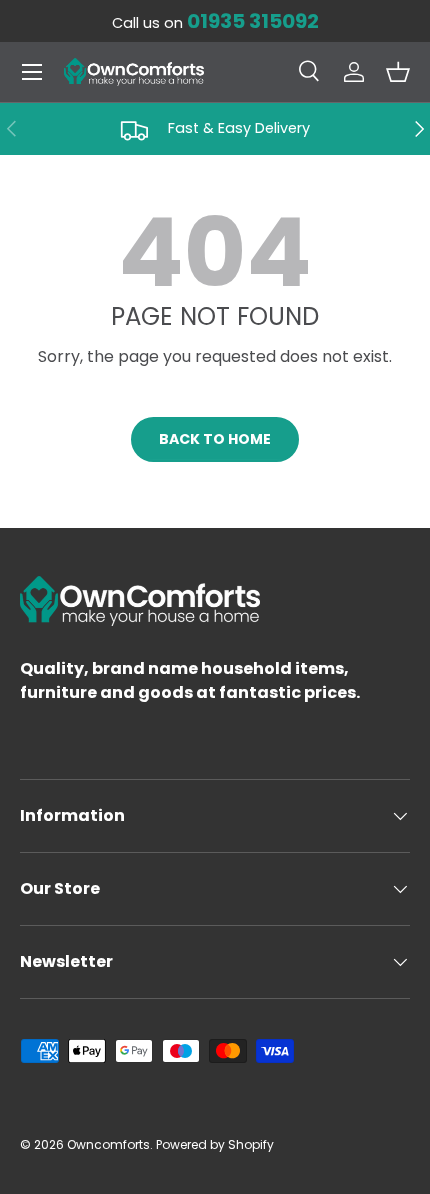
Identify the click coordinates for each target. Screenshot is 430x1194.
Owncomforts (108, 1144)
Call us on (215, 23)
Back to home (215, 439)
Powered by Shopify (215, 1144)
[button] (398, 72)
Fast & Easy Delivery (239, 128)
